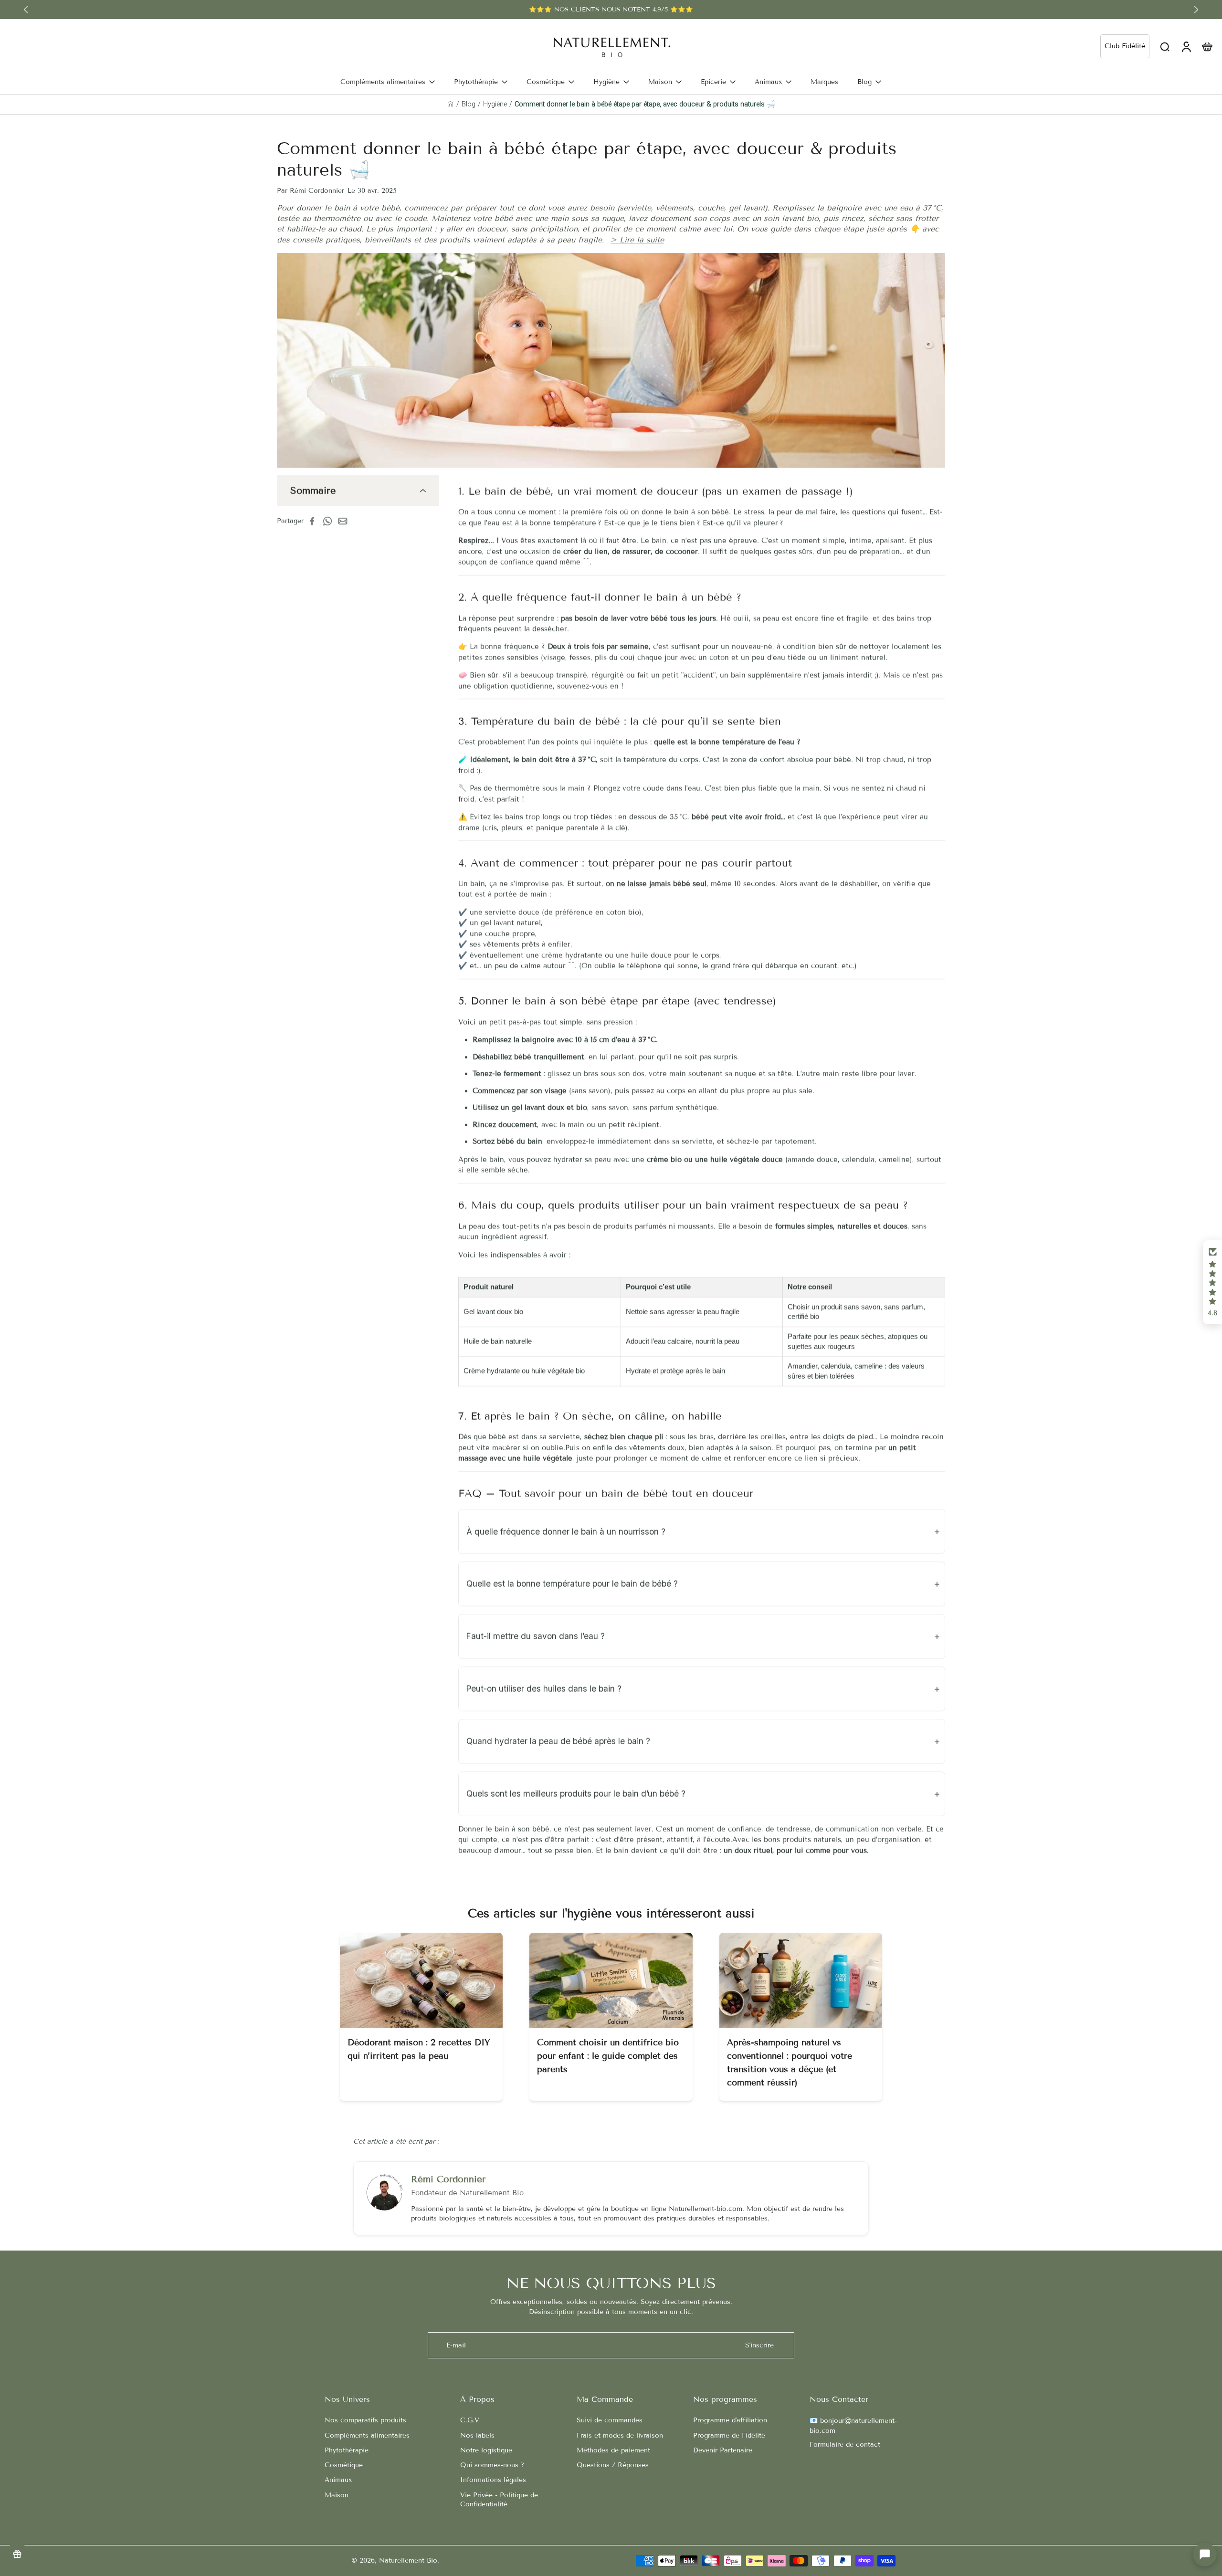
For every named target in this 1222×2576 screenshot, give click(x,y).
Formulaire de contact (845, 2445)
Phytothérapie (347, 2450)
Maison (337, 2495)
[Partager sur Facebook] (315, 521)
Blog (469, 104)
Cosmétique (344, 2465)
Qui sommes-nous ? (492, 2465)
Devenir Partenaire (723, 2450)
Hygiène (495, 104)
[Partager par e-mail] (346, 521)
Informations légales (493, 2480)
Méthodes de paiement (613, 2450)
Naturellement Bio (408, 2560)
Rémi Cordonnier (448, 2179)
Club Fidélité (1125, 46)
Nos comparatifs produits (365, 2420)
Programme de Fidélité (729, 2435)
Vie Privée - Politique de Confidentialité (499, 2500)
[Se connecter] (1186, 46)
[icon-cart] (1207, 46)
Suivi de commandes (610, 2420)
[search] (1165, 46)
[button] (1212, 1282)
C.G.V (470, 2420)
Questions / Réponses (613, 2465)
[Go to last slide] (26, 10)
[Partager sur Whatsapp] (330, 521)
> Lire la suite (637, 240)
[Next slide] (1196, 10)
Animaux (338, 2480)
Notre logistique (486, 2450)
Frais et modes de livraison (620, 2435)
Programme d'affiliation (730, 2420)
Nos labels (477, 2435)
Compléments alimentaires (367, 2435)
